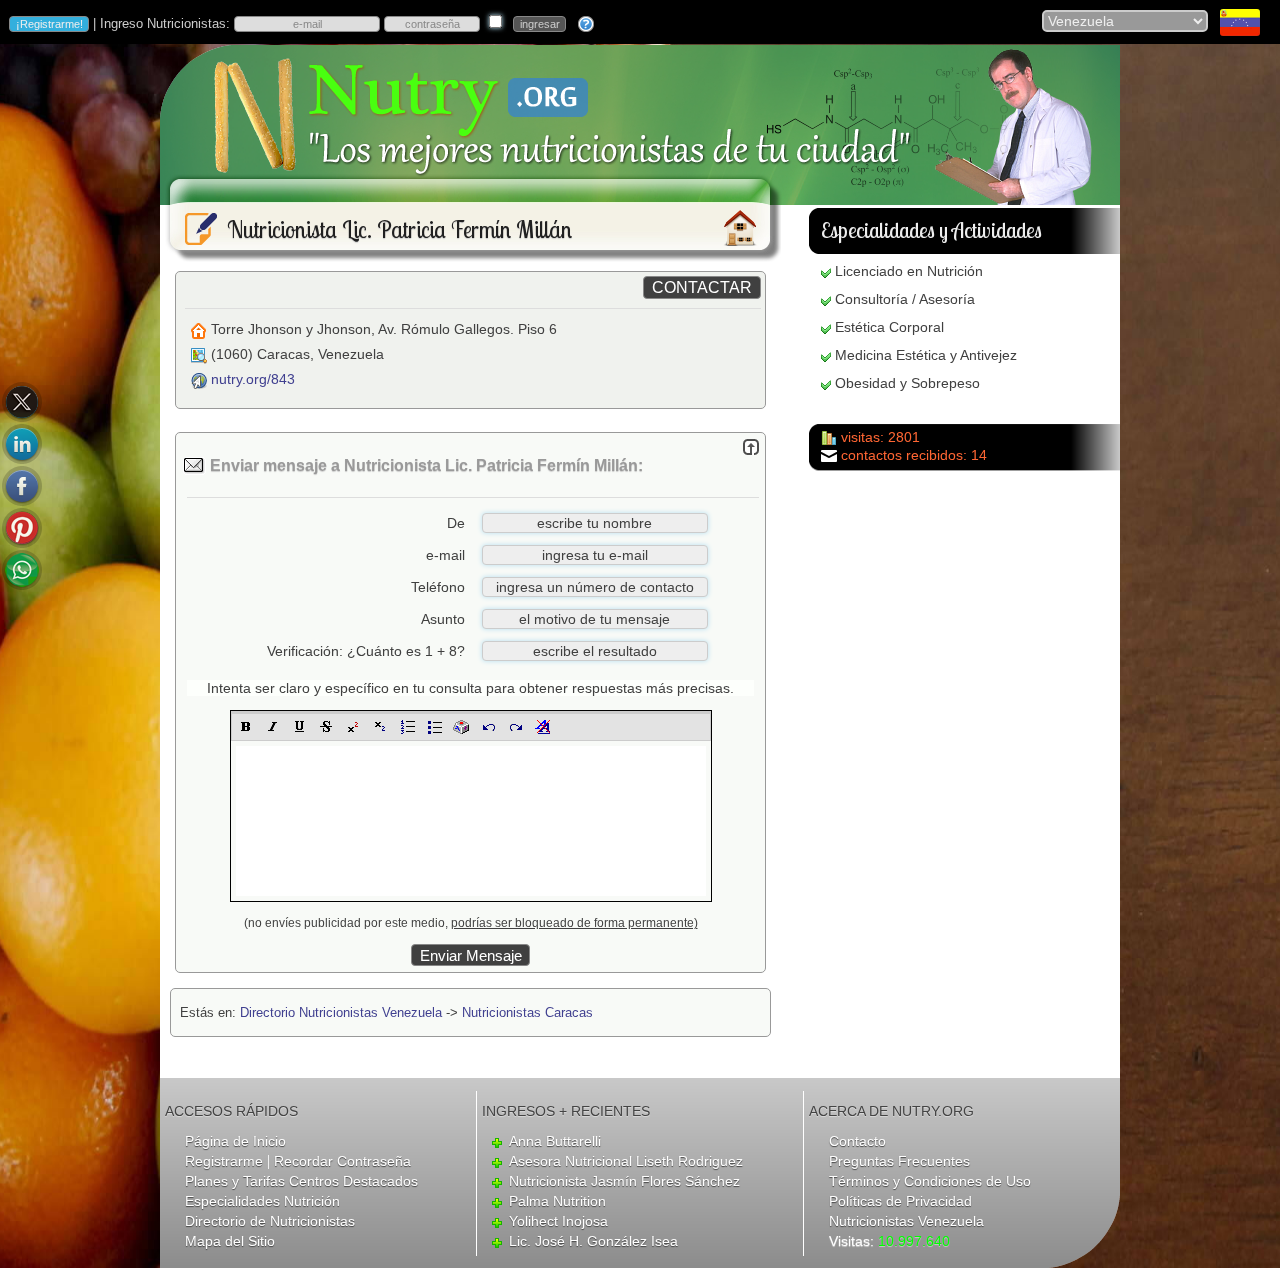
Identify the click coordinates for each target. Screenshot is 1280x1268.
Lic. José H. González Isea (593, 1241)
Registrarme (224, 1161)
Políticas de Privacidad (900, 1201)
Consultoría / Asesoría (905, 299)
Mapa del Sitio (230, 1241)
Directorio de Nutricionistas (270, 1221)
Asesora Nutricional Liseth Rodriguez (626, 1161)
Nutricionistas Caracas (527, 1012)
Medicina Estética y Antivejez (926, 355)
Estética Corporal (889, 327)
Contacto (857, 1141)
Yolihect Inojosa (558, 1221)
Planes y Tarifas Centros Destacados (301, 1181)
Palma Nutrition (557, 1201)
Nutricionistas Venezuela (906, 1221)
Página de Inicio (235, 1141)
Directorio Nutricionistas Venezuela (341, 1012)
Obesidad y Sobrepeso (907, 383)
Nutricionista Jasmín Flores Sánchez (624, 1181)
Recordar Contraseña (342, 1161)
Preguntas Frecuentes (899, 1161)
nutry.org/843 (253, 379)
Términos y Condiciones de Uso (930, 1181)
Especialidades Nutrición (262, 1201)
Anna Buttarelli (555, 1141)
